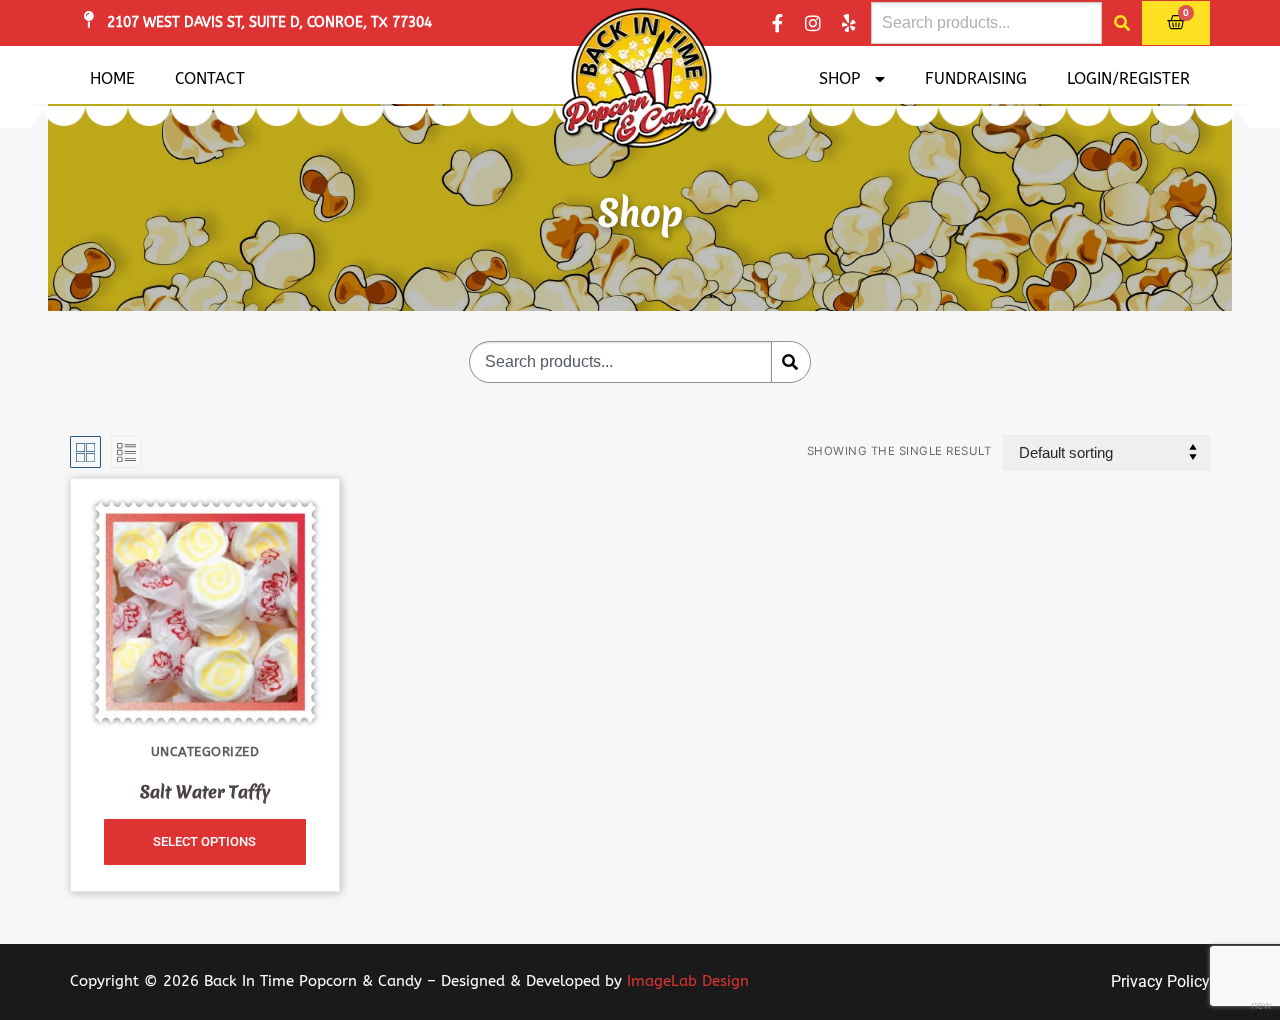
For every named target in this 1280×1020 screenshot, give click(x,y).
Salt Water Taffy (205, 792)
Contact (210, 78)
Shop (839, 78)
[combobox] (986, 23)
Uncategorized (205, 751)
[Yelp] (849, 23)
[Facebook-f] (777, 23)
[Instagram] (813, 23)
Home (112, 78)
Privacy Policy (1160, 981)
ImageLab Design (688, 981)
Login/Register (1128, 78)
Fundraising (976, 78)
